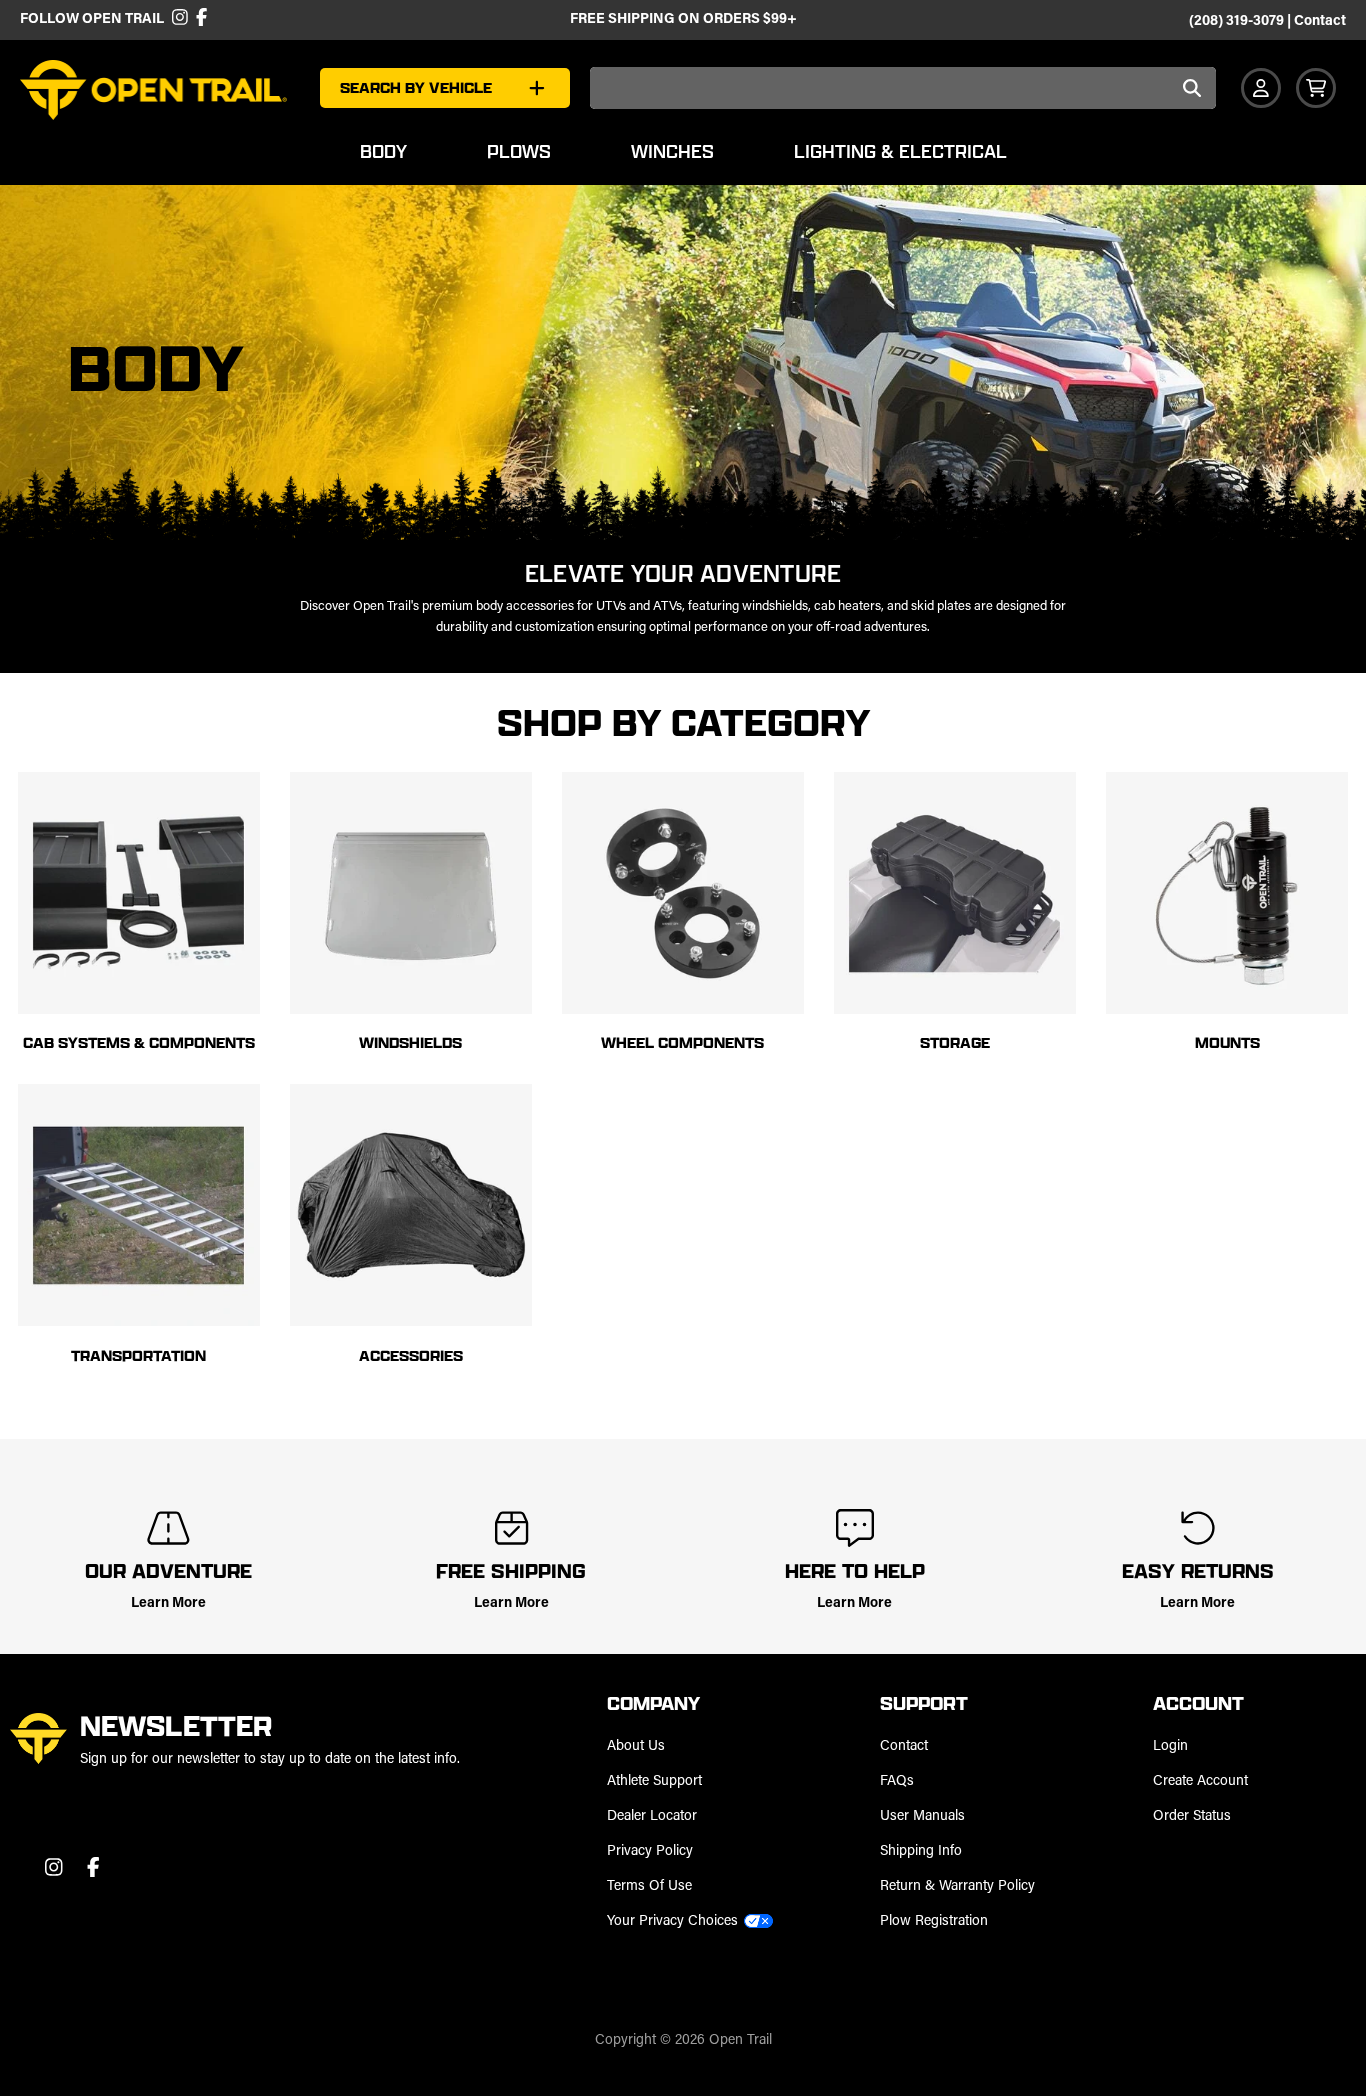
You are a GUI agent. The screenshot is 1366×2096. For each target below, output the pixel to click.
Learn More (168, 1603)
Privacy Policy (650, 1851)
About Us (636, 1746)
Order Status (1192, 1816)
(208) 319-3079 (1236, 21)
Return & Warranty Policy (957, 1886)
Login (1170, 1746)
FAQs (897, 1781)
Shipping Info (921, 1851)
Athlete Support (654, 1781)
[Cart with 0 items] (1316, 88)
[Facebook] (199, 20)
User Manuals (922, 1816)
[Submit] (1193, 89)
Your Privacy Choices (672, 1921)
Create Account (1200, 1781)
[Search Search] (1193, 89)
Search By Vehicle (416, 87)
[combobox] (903, 88)
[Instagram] (179, 20)
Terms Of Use (649, 1886)
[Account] (1261, 88)
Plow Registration (934, 1921)
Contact (1320, 21)
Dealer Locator (652, 1816)
